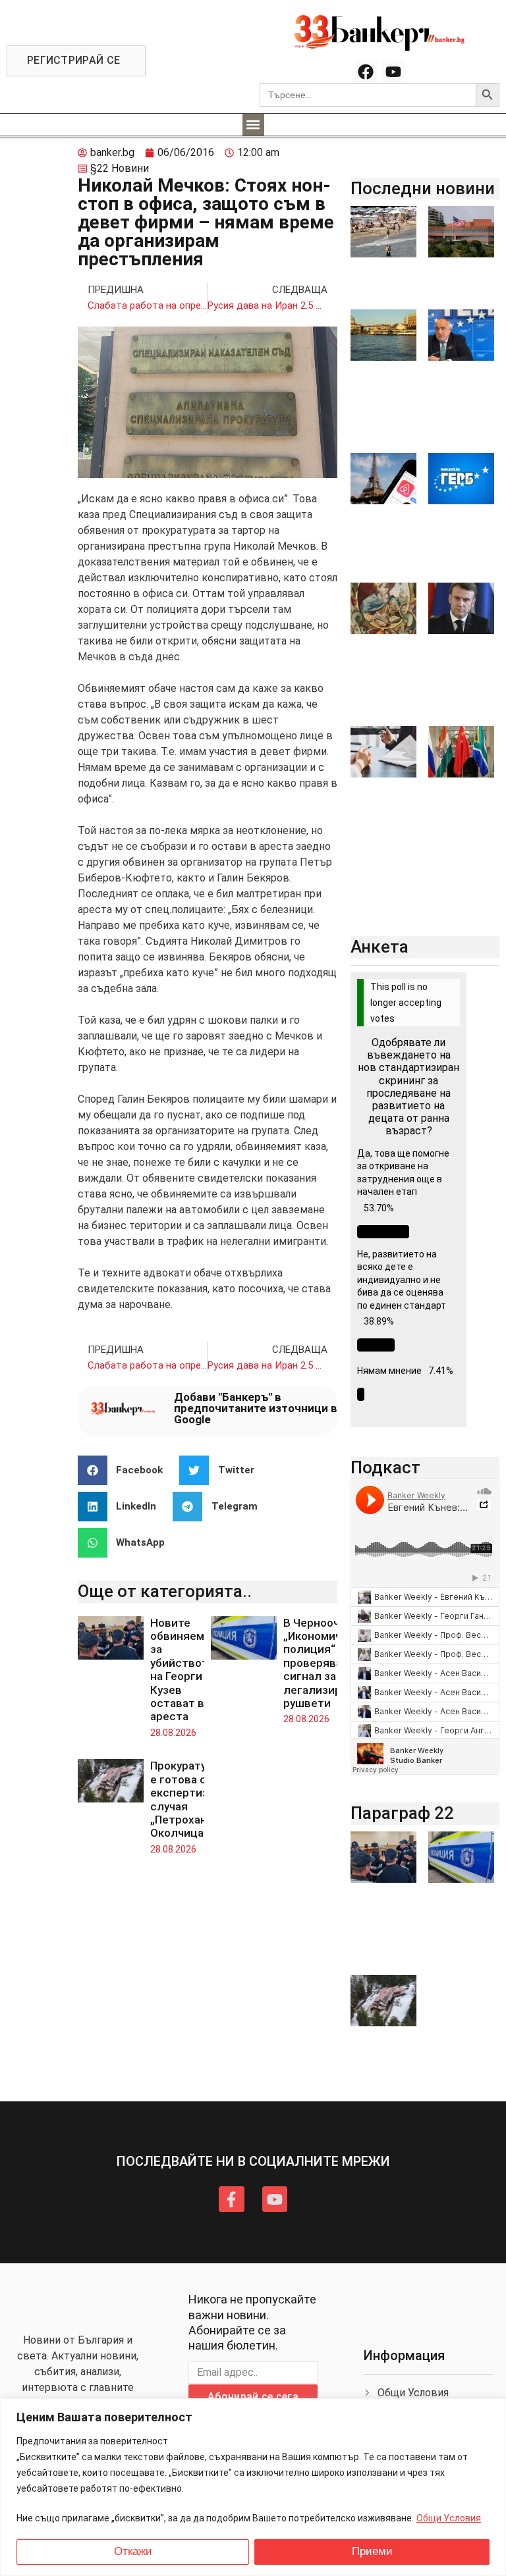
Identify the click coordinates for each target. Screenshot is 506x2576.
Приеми (372, 2551)
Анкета (379, 947)
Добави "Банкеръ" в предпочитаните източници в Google (256, 1408)
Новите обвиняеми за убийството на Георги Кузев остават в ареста (183, 1670)
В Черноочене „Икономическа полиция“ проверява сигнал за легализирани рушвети (325, 1663)
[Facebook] (366, 72)
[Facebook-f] (231, 2199)
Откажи (133, 2551)
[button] (253, 125)
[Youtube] (393, 72)
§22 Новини (120, 168)
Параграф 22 (402, 1813)
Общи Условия (449, 2518)
